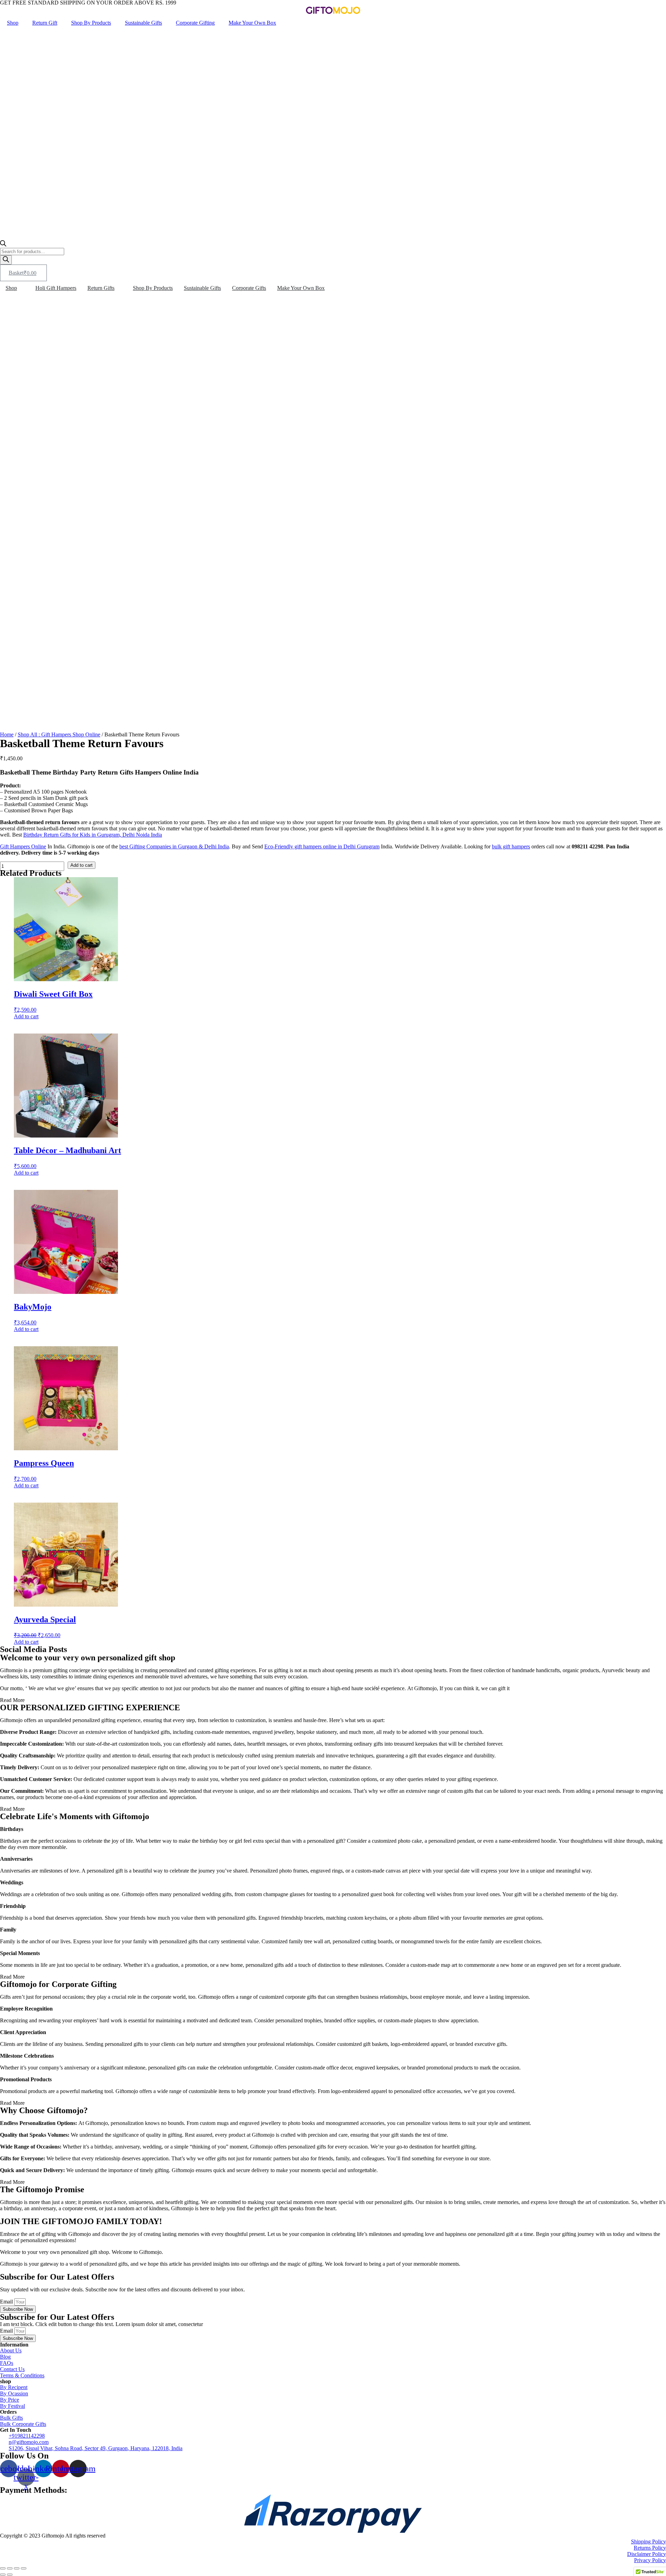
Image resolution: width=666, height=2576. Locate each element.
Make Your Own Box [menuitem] (301, 288)
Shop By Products (91, 23)
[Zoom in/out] (24, 2568)
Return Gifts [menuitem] (101, 288)
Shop (13, 23)
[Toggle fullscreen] (17, 2568)
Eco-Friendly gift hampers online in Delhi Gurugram (322, 846)
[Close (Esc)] (3, 2568)
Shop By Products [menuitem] (153, 288)
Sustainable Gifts (143, 23)
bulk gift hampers (511, 846)
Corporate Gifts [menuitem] (249, 288)
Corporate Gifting (195, 23)
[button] (22, 288)
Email (7, 2302)
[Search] (6, 260)
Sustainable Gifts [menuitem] (202, 288)
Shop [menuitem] (11, 288)
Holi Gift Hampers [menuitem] (56, 288)
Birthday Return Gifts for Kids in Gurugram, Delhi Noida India (93, 835)
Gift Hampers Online (23, 846)
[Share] (10, 2568)
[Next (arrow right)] (10, 2575)
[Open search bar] (3, 245)
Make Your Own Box (252, 23)
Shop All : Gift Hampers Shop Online (59, 734)
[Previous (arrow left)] (3, 2575)
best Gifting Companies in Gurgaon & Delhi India (174, 846)
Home (7, 734)
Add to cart (82, 865)
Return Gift (45, 23)
